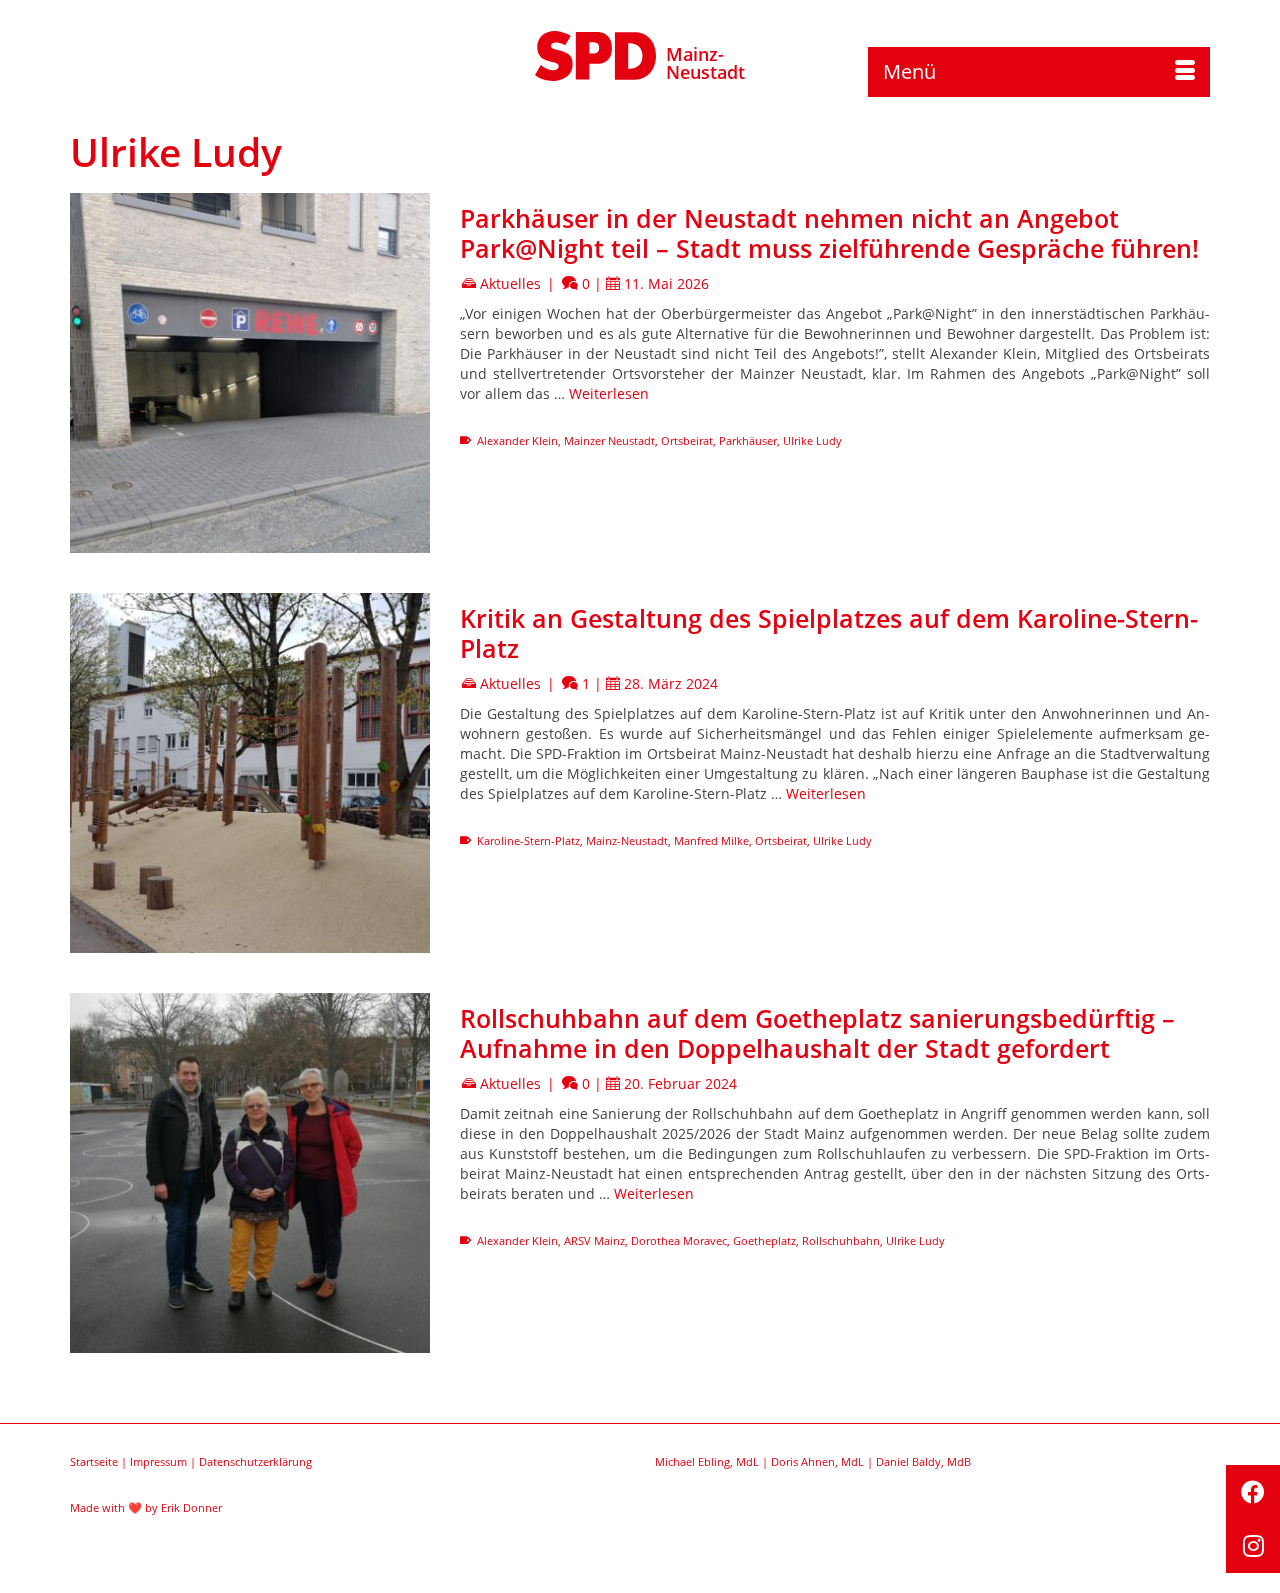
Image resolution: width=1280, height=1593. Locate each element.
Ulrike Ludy (812, 440)
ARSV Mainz (594, 1240)
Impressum (158, 1461)
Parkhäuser (748, 440)
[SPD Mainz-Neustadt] (596, 53)
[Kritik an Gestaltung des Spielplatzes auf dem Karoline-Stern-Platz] (250, 773)
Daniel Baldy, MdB (923, 1461)
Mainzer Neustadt (609, 440)
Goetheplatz (764, 1240)
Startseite (94, 1461)
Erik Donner (191, 1507)
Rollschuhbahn (841, 1240)
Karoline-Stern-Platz (528, 840)
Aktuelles (510, 283)
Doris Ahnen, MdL (817, 1461)
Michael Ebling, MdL (707, 1461)
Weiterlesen (609, 393)
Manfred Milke (711, 840)
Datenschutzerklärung (255, 1461)
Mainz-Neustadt (705, 63)
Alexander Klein (517, 440)
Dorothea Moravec (679, 1240)
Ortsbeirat (687, 440)
